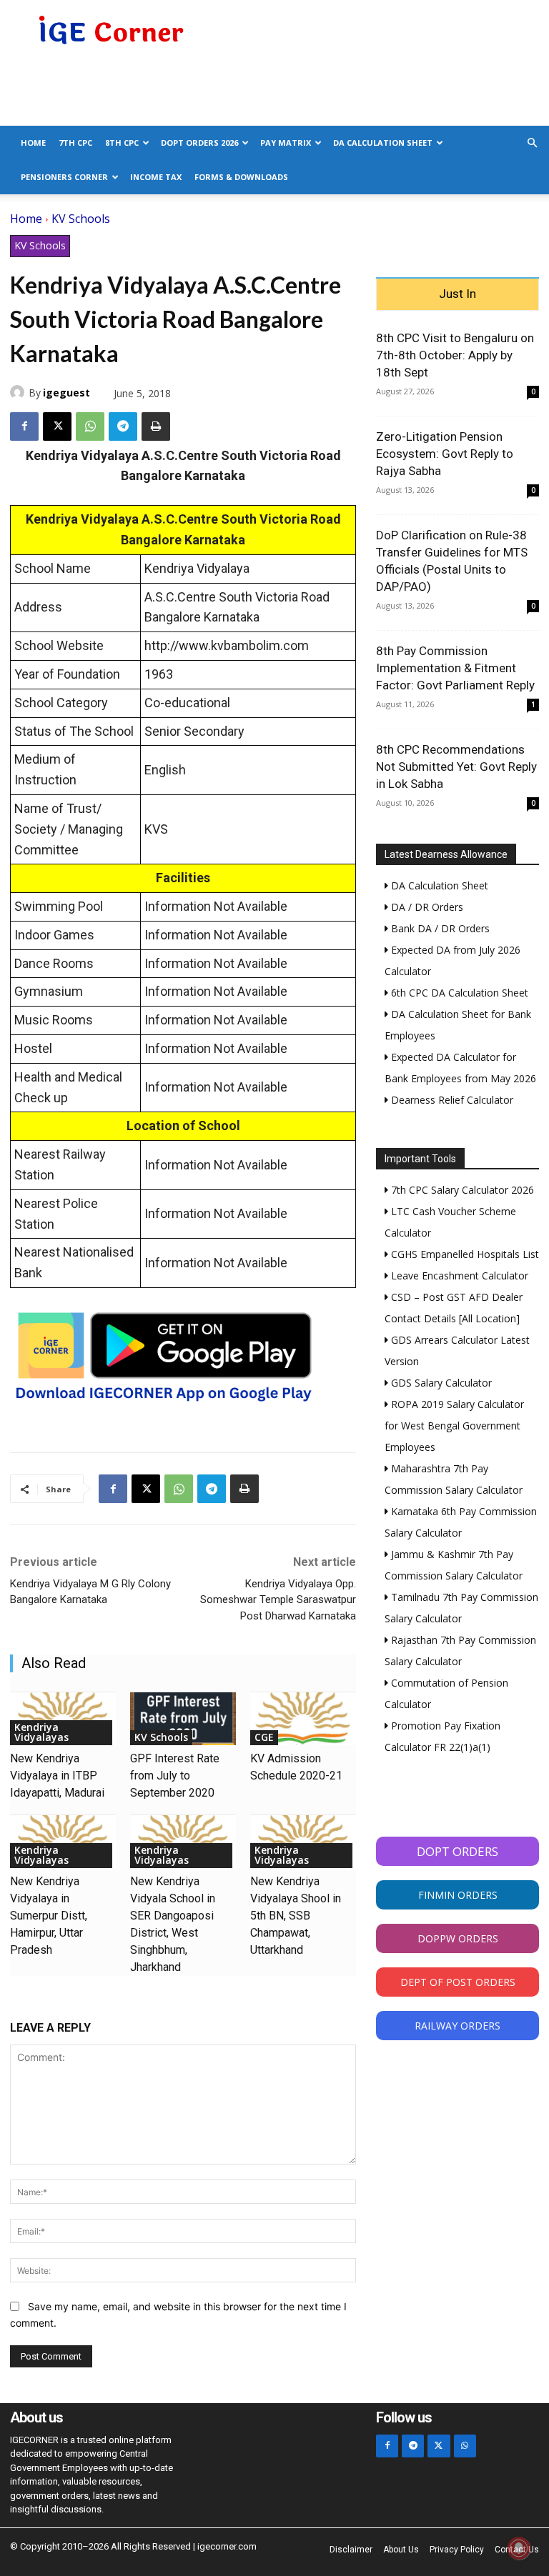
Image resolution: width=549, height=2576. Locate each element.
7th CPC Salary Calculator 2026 (461, 1190)
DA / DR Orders (426, 907)
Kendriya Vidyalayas (41, 1732)
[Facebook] (24, 426)
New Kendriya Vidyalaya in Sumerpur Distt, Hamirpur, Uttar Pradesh (49, 1916)
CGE (264, 1737)
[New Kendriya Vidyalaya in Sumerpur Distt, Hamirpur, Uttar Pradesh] (63, 1842)
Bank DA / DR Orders (439, 928)
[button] (532, 143)
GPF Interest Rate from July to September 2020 (175, 1776)
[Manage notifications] (519, 2548)
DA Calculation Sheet (383, 143)
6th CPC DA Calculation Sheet (458, 993)
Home (33, 143)
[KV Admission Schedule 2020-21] (303, 1719)
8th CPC (122, 143)
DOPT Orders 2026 (199, 143)
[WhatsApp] (90, 426)
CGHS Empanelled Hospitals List (464, 1254)
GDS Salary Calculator (440, 1383)
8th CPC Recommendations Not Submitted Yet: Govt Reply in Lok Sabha (456, 767)
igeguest (66, 393)
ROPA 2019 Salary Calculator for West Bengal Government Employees (454, 1426)
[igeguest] (19, 392)
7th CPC (75, 143)
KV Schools (81, 219)
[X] (57, 426)
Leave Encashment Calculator (458, 1275)
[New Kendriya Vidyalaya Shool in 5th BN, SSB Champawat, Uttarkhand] (303, 1842)
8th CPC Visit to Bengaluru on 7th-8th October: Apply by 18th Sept (455, 355)
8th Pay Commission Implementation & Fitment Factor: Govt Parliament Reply (455, 668)
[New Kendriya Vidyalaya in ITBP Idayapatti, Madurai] (63, 1719)
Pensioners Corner (64, 177)
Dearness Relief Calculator (451, 1100)
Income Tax (156, 177)
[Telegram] (123, 426)
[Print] (156, 426)
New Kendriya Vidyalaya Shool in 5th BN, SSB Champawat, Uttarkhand (296, 1916)
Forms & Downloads (241, 177)
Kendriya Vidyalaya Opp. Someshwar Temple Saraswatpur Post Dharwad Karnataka (278, 1600)
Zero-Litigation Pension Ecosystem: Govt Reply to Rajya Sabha (445, 454)
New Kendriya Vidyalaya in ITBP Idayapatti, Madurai (57, 1776)
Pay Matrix (286, 143)
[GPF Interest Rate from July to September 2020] (183, 1719)
